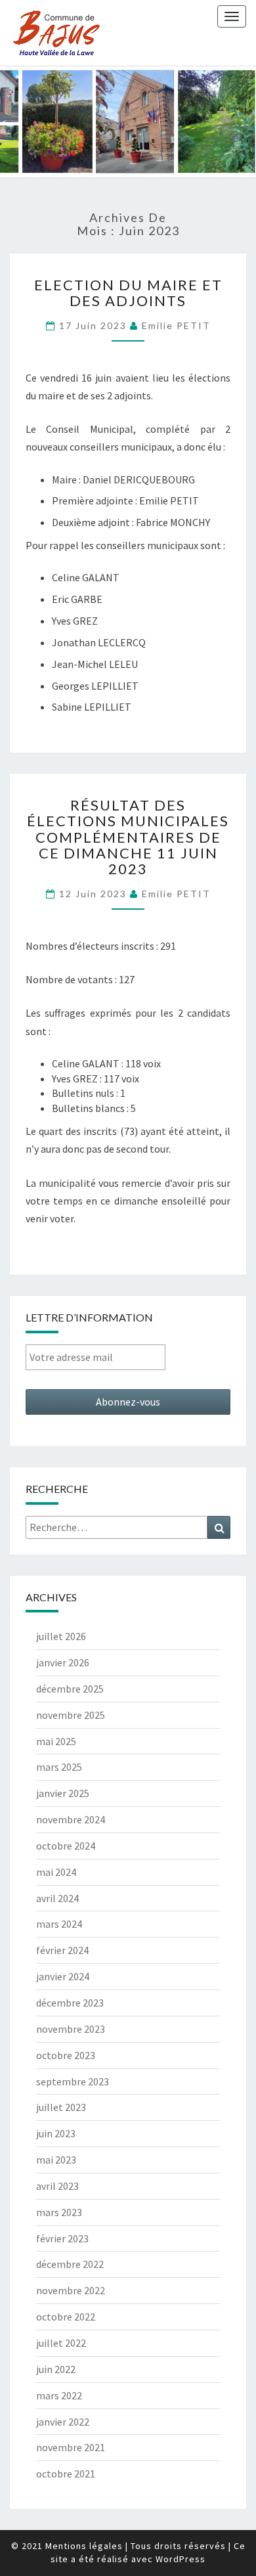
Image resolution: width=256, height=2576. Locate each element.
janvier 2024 (63, 1976)
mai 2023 (56, 2160)
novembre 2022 (71, 2290)
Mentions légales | (87, 2546)
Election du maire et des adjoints (128, 293)
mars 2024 (59, 1924)
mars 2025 (59, 1767)
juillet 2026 (61, 1636)
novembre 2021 (71, 2447)
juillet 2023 (61, 2107)
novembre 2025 (71, 1715)
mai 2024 (56, 1872)
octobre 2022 (66, 2317)
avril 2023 (57, 2186)
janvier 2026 (63, 1662)
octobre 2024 (66, 1846)
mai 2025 (56, 1741)
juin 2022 (56, 2369)
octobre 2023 (66, 2055)
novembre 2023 (71, 2029)
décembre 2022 (70, 2264)
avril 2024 (57, 1898)
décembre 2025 (70, 1689)
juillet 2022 (61, 2343)
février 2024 (62, 1950)
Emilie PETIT (176, 325)
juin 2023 (56, 2133)
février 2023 (62, 2238)
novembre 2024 (71, 1819)
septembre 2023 (73, 2081)
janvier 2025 (63, 1793)
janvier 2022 (63, 2422)
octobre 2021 (66, 2474)
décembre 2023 (70, 2003)
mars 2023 (59, 2212)
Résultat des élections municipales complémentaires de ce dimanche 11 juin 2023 (128, 837)
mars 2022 (59, 2395)
